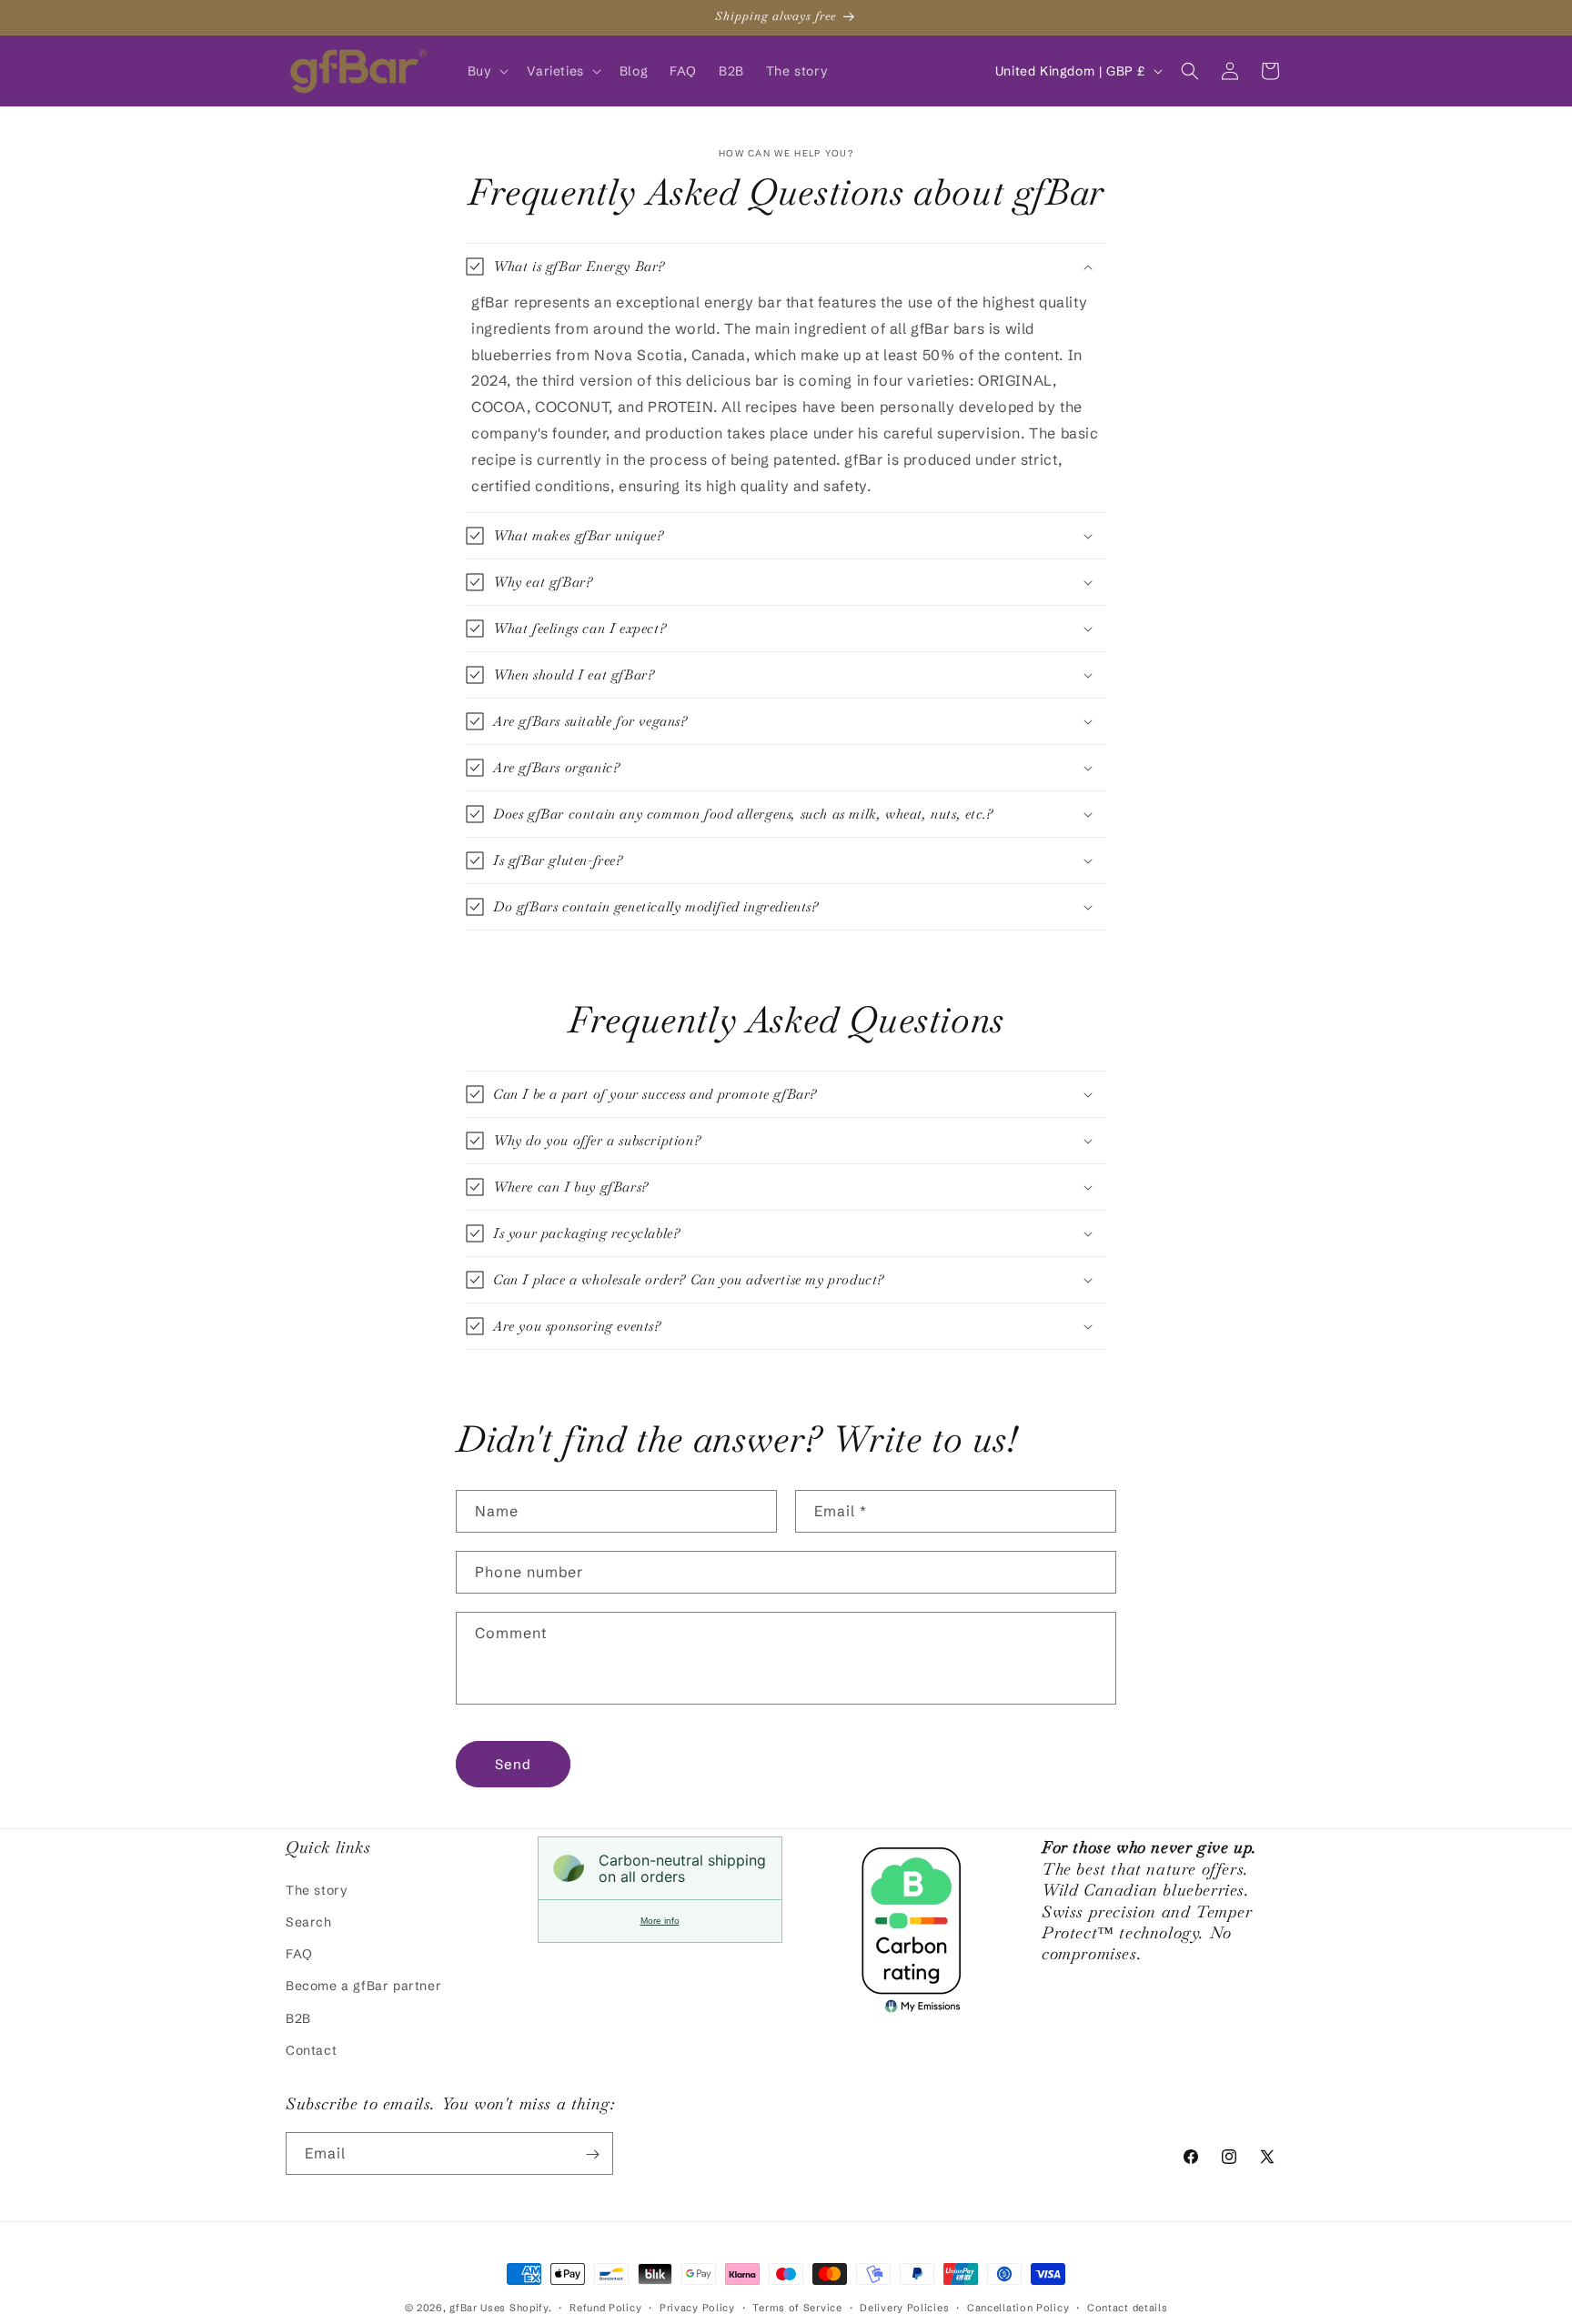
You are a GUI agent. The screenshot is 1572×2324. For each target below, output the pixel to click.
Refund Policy (605, 2307)
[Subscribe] (592, 2154)
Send (513, 1764)
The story (317, 1889)
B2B (298, 2017)
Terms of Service (797, 2307)
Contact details (1128, 2307)
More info (660, 1921)
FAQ (299, 1953)
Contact (311, 2049)
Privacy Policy (697, 2307)
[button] (487, 71)
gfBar (464, 2308)
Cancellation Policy (1018, 2307)
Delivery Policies (904, 2307)
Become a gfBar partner (363, 1986)
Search (309, 1921)
